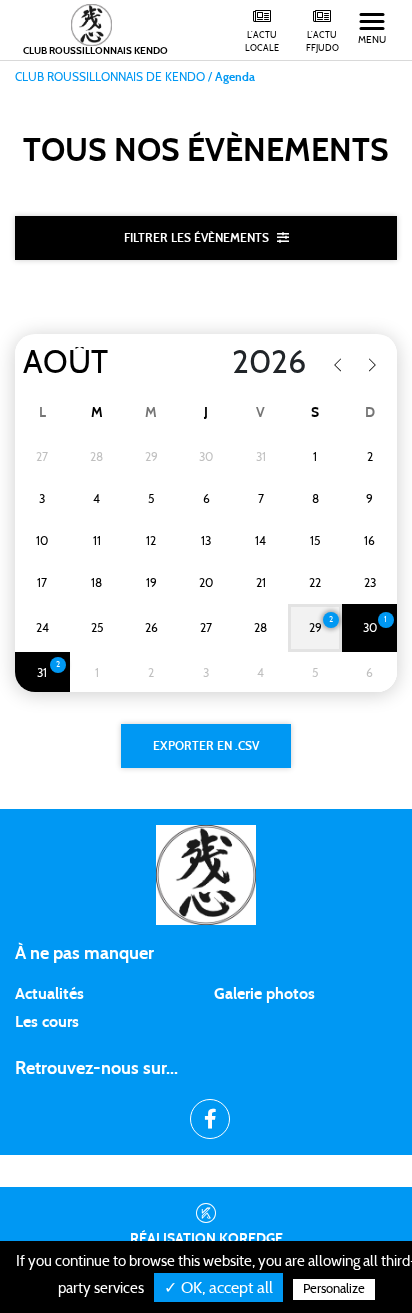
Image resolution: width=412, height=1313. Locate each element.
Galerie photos (264, 994)
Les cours (47, 1022)
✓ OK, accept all (218, 1288)
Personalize (334, 1289)
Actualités (49, 994)
